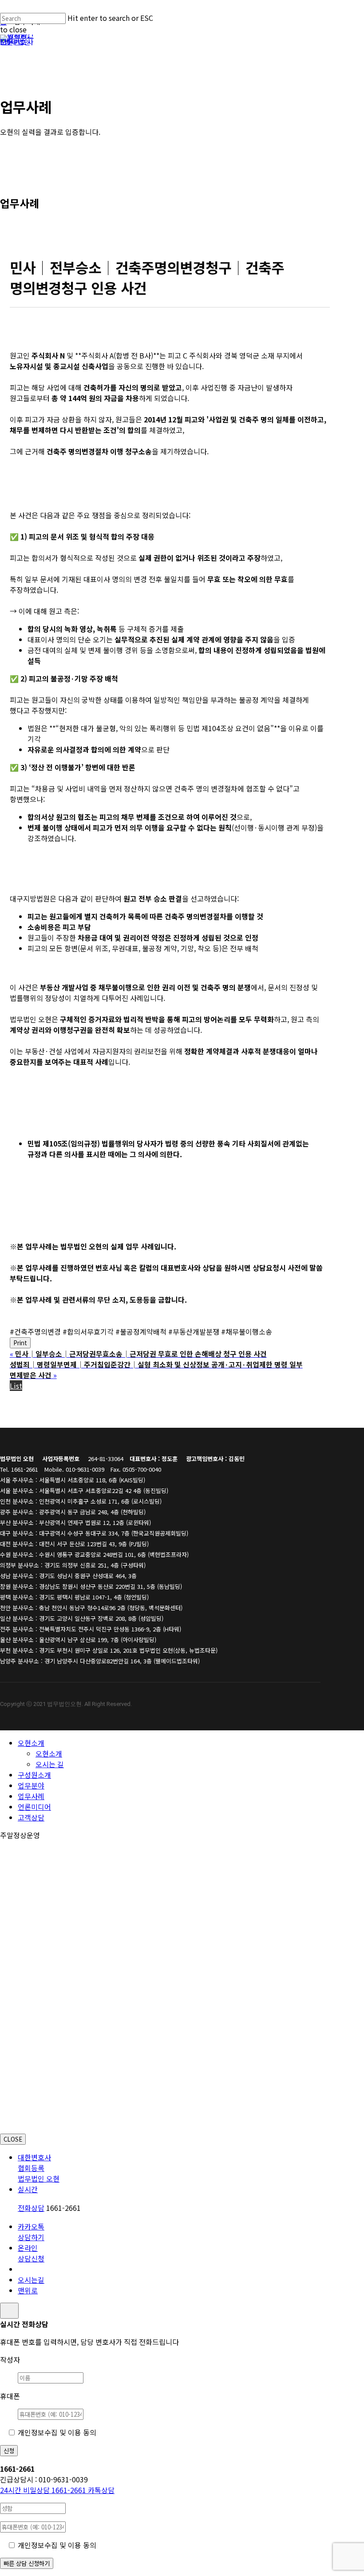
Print (20, 1343)
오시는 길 (50, 1764)
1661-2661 (44, 2490)
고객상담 (31, 1817)
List (16, 1386)
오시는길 (31, 2280)
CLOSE (13, 2139)
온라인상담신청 (31, 2253)
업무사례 (31, 1796)
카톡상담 (101, 2490)
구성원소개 (34, 1775)
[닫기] (9, 2311)
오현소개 (31, 1743)
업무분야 (31, 1785)
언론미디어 (34, 1807)
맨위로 (28, 2290)
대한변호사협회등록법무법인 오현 (39, 2168)
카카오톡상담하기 (31, 2232)
